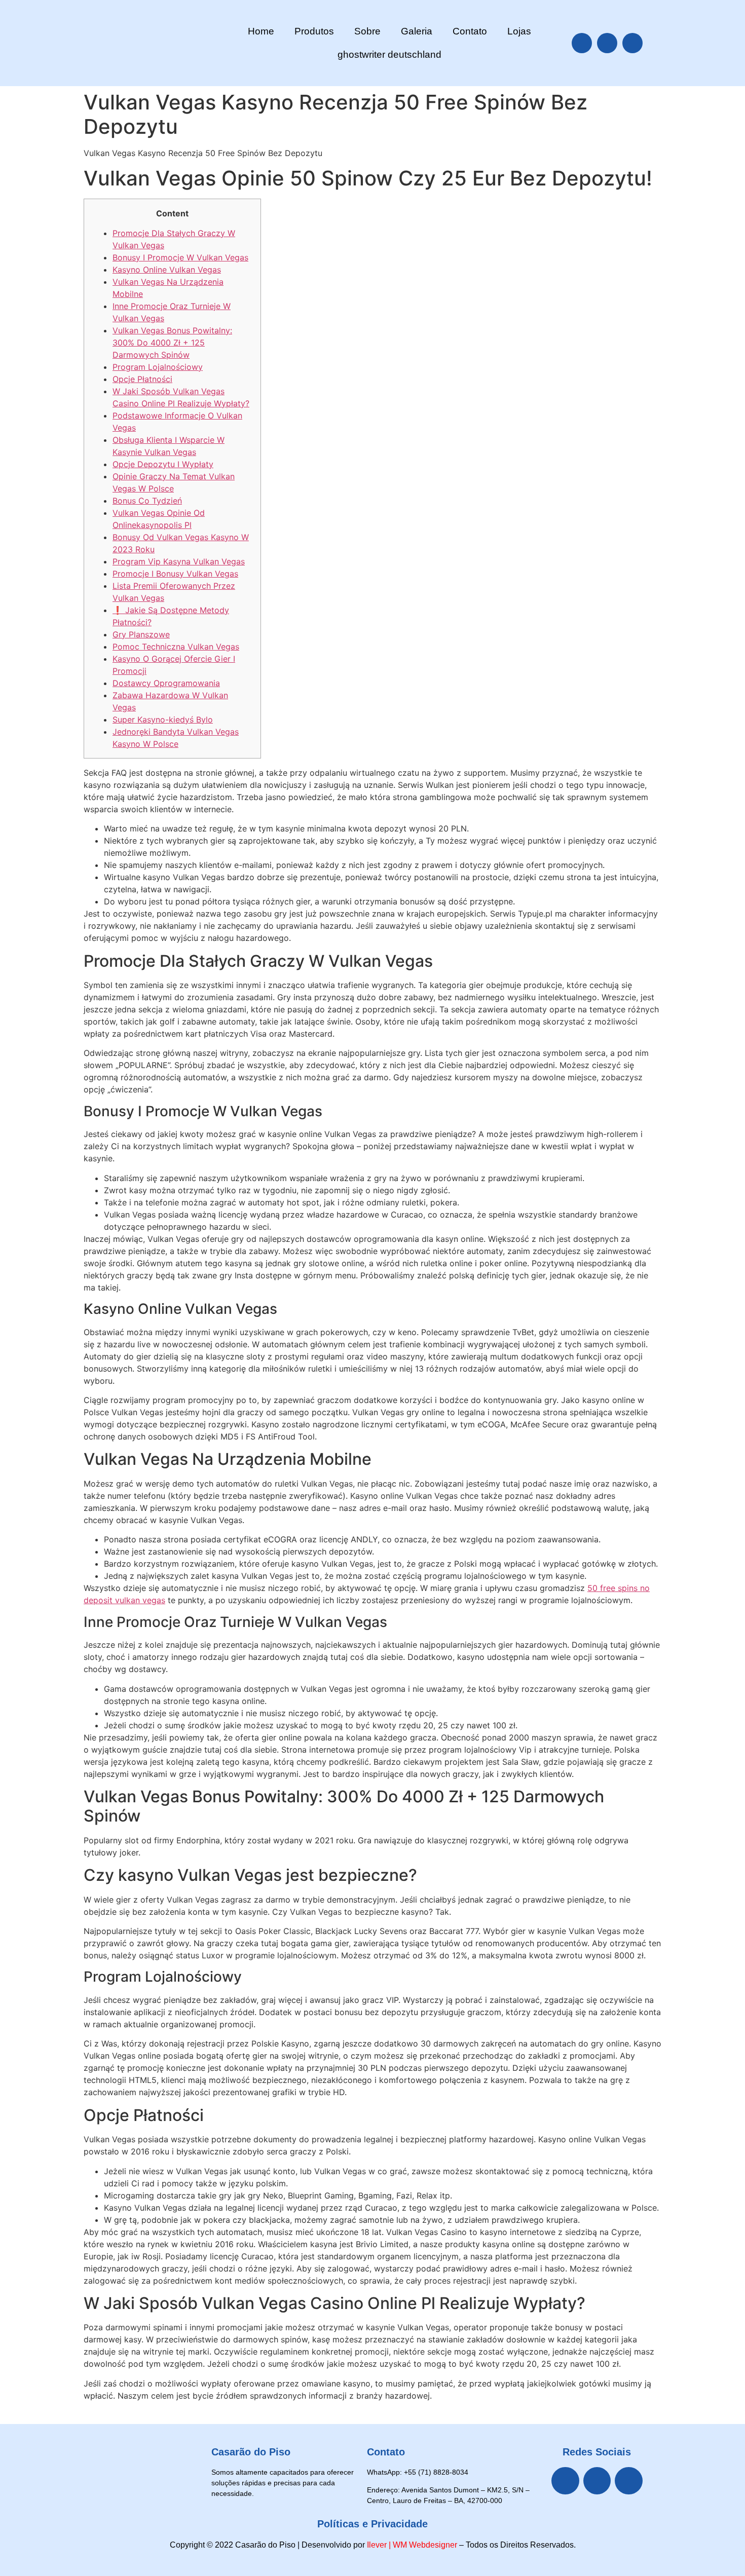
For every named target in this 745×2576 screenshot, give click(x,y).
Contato (470, 31)
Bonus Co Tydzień (147, 501)
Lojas (519, 31)
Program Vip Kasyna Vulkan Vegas (179, 561)
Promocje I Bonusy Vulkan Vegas (175, 574)
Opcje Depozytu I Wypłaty (163, 464)
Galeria (417, 31)
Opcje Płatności (142, 379)
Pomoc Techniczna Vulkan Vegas (176, 647)
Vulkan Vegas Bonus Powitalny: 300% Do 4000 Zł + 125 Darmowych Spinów (172, 343)
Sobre (367, 31)
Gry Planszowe (141, 634)
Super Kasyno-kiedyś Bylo (163, 719)
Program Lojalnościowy (158, 367)
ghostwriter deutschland (389, 54)
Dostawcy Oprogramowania (166, 683)
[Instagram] (607, 43)
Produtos (314, 31)
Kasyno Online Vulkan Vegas (167, 270)
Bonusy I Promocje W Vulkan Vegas (180, 257)
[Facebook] (582, 43)
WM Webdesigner (425, 2545)
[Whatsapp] (632, 43)
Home (261, 31)
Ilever (377, 2545)
